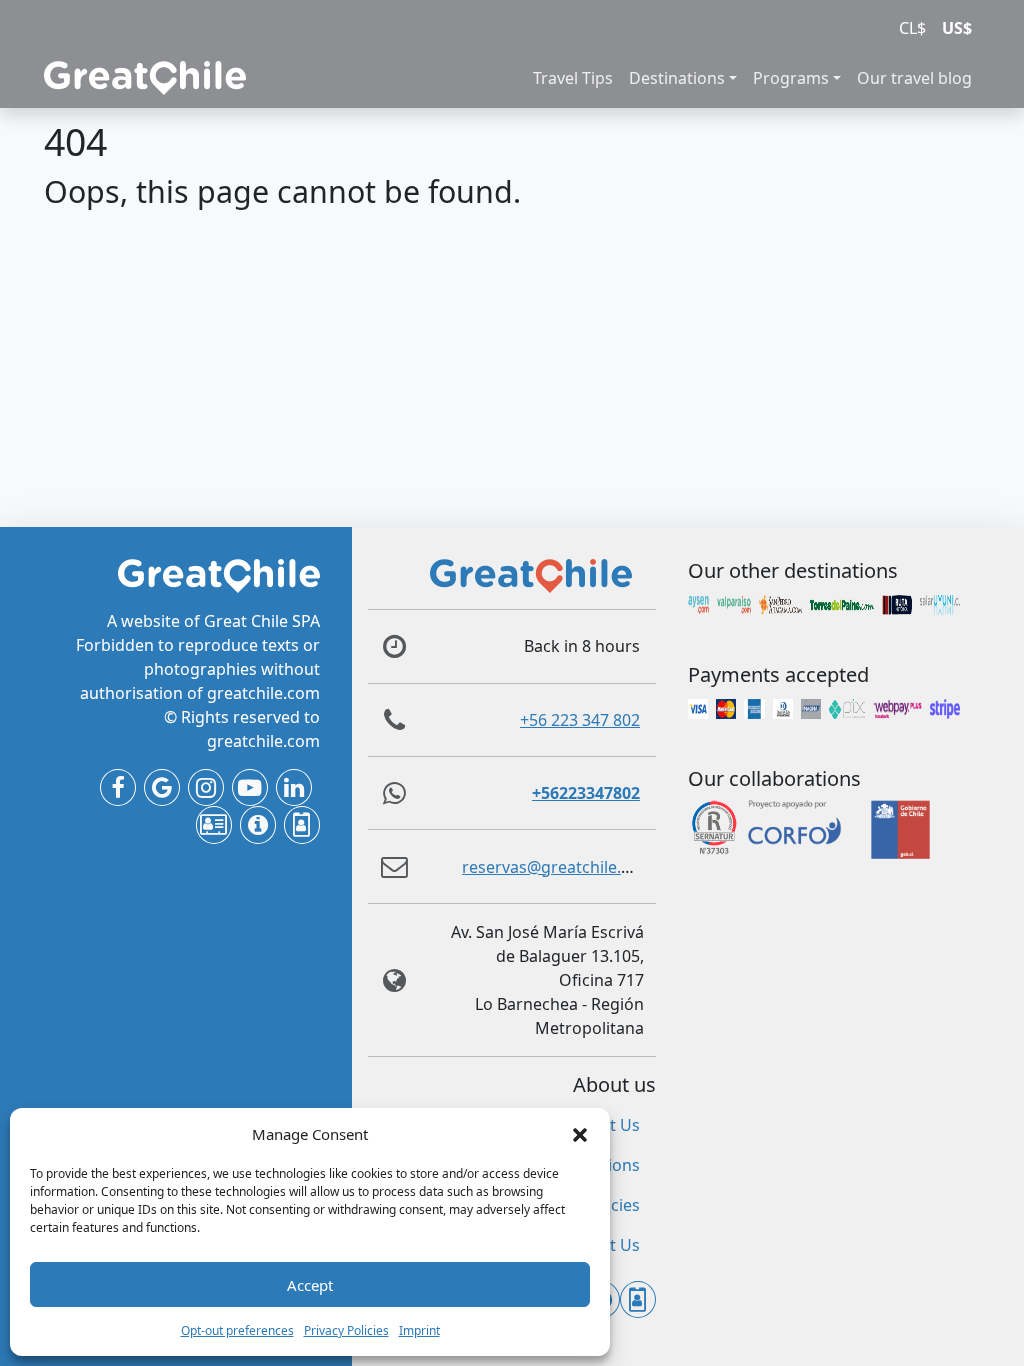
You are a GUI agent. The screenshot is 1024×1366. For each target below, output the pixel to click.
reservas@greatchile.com (558, 867)
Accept (310, 1285)
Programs (791, 78)
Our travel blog (914, 78)
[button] (580, 1134)
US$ (957, 28)
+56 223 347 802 (580, 720)
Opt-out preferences (237, 1330)
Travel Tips (573, 78)
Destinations (677, 78)
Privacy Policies (346, 1330)
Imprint (419, 1330)
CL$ (912, 28)
